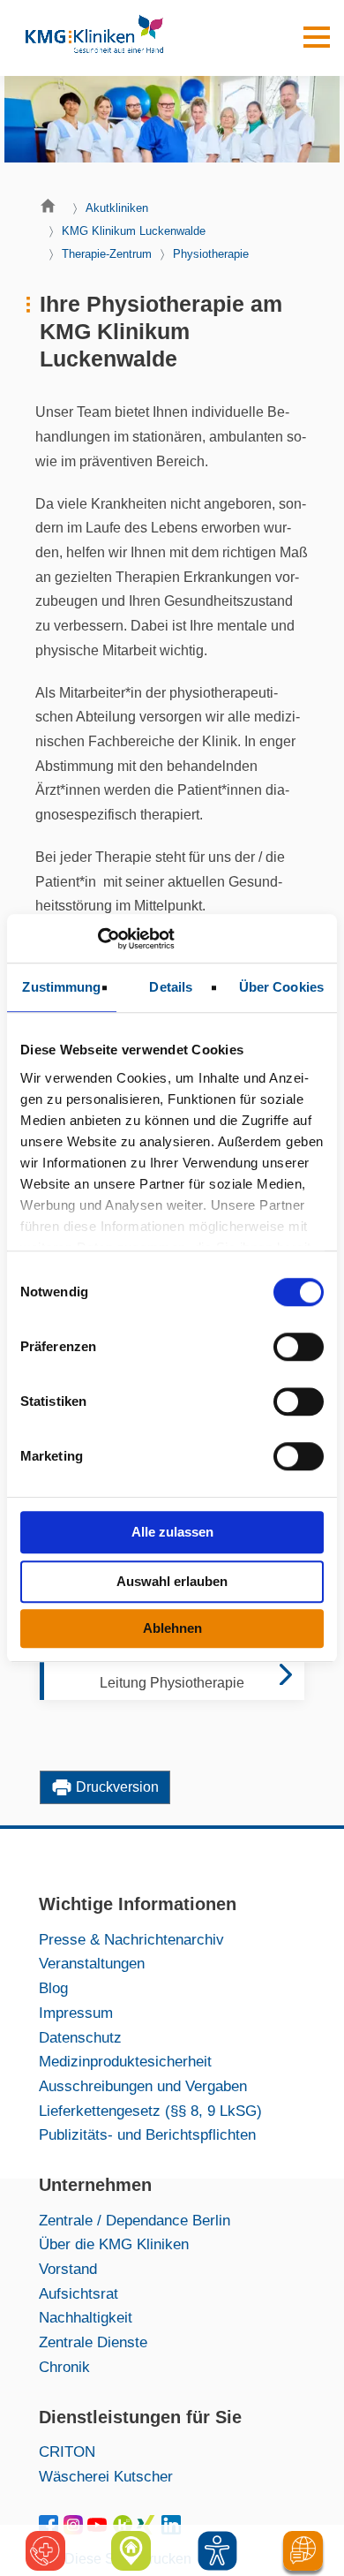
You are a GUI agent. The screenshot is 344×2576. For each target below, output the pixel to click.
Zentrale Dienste (93, 2342)
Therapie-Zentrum (107, 254)
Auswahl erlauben (172, 1581)
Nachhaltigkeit (86, 2317)
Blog (53, 1988)
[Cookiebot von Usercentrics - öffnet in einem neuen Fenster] (97, 939)
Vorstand (68, 2269)
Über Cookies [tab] (281, 987)
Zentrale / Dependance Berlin (135, 2220)
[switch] (299, 1347)
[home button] (52, 210)
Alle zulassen (172, 1532)
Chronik (64, 2367)
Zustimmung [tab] (61, 987)
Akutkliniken (117, 208)
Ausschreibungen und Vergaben (143, 2086)
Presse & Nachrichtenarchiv (131, 1939)
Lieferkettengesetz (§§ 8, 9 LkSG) (150, 2111)
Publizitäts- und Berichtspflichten (147, 2134)
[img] (217, 2551)
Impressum (76, 2013)
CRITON (67, 2451)
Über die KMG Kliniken (114, 2244)
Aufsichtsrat (79, 2293)
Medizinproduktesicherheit (125, 2061)
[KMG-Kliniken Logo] (93, 38)
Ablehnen (172, 1628)
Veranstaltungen (92, 1963)
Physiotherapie (211, 254)
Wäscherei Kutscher (106, 2476)
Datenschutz (80, 2037)
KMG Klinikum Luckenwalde (134, 231)
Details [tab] (171, 987)
